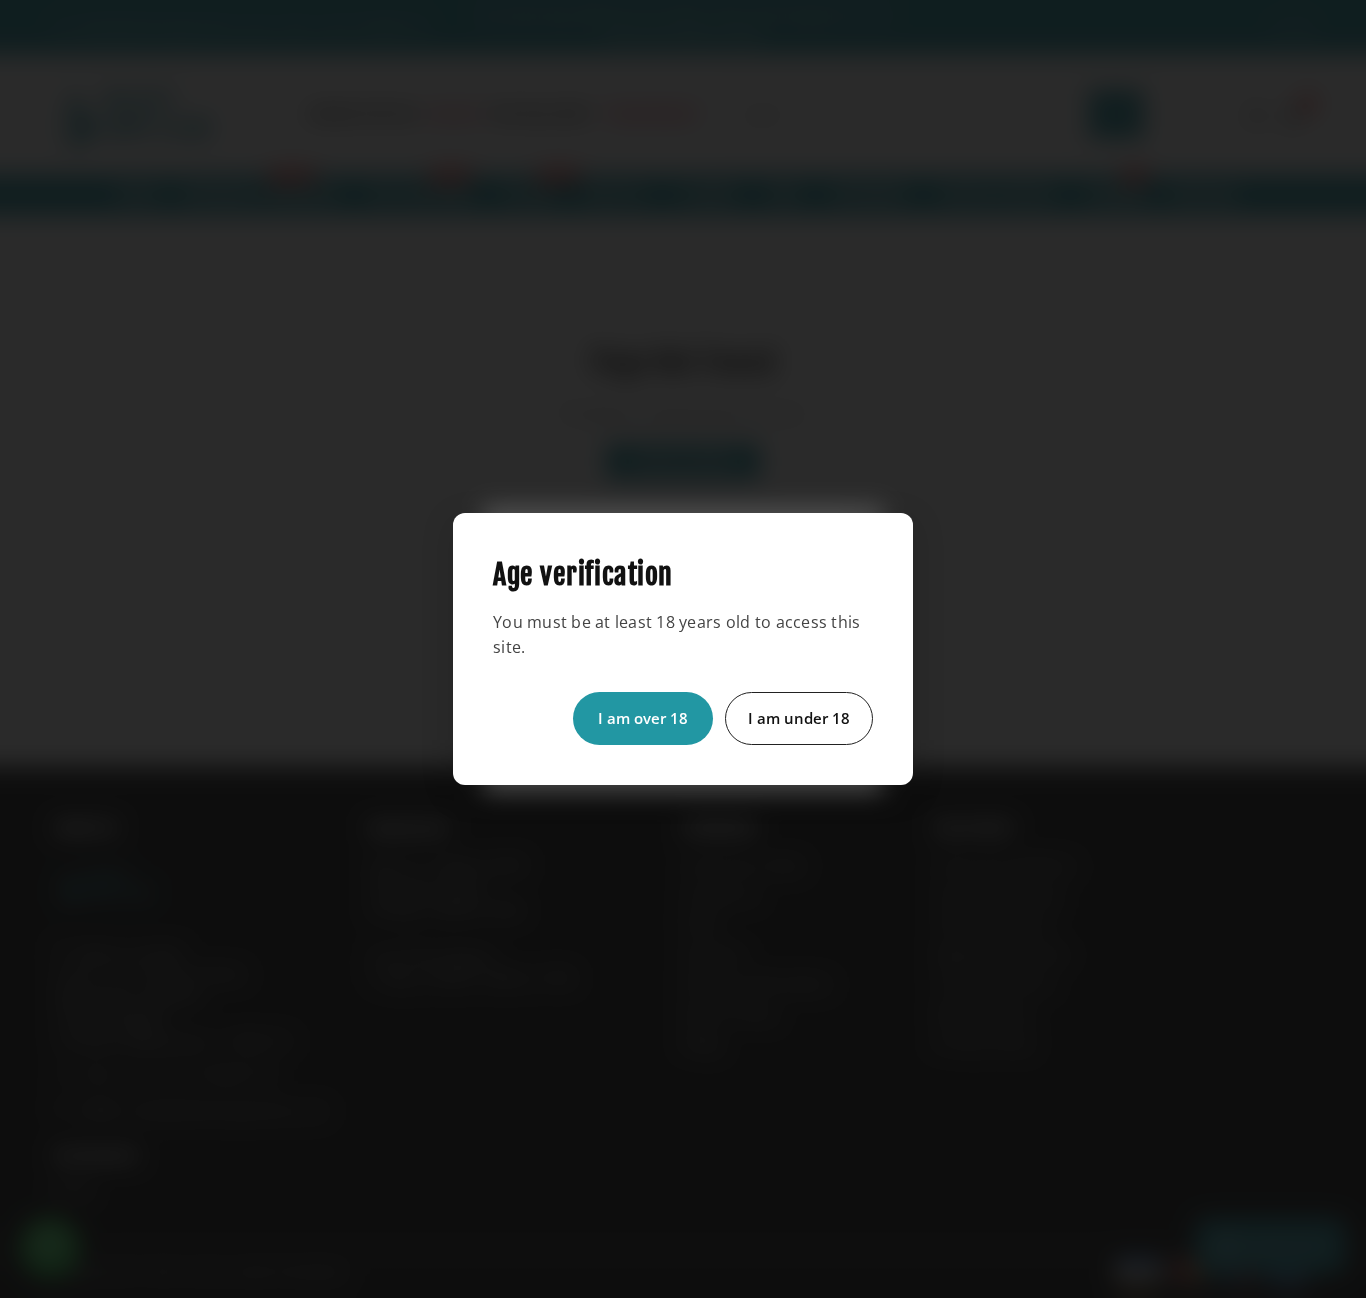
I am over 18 (643, 718)
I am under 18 (799, 718)
